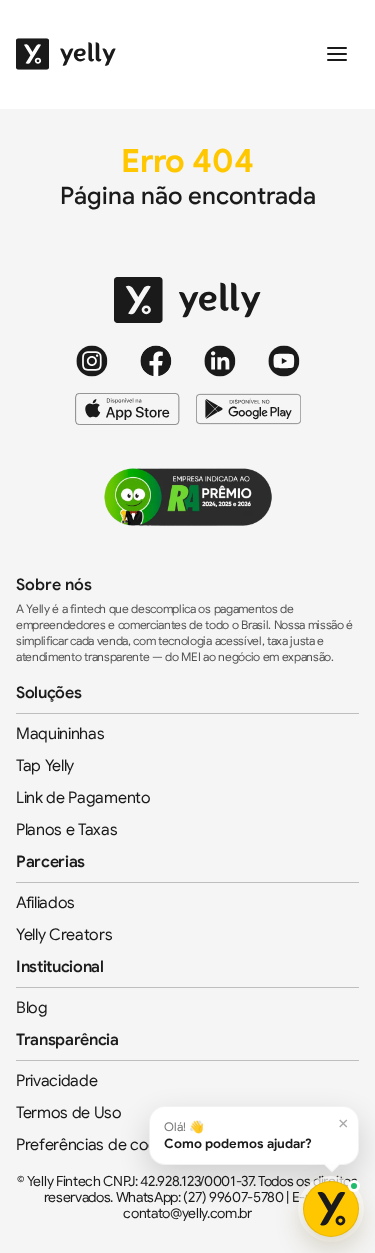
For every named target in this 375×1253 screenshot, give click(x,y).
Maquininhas (60, 734)
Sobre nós (54, 585)
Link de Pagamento (83, 798)
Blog (32, 1008)
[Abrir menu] (337, 54)
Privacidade (56, 1081)
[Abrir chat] (331, 1209)
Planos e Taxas (67, 830)
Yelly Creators (64, 935)
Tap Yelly (45, 766)
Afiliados (45, 903)
